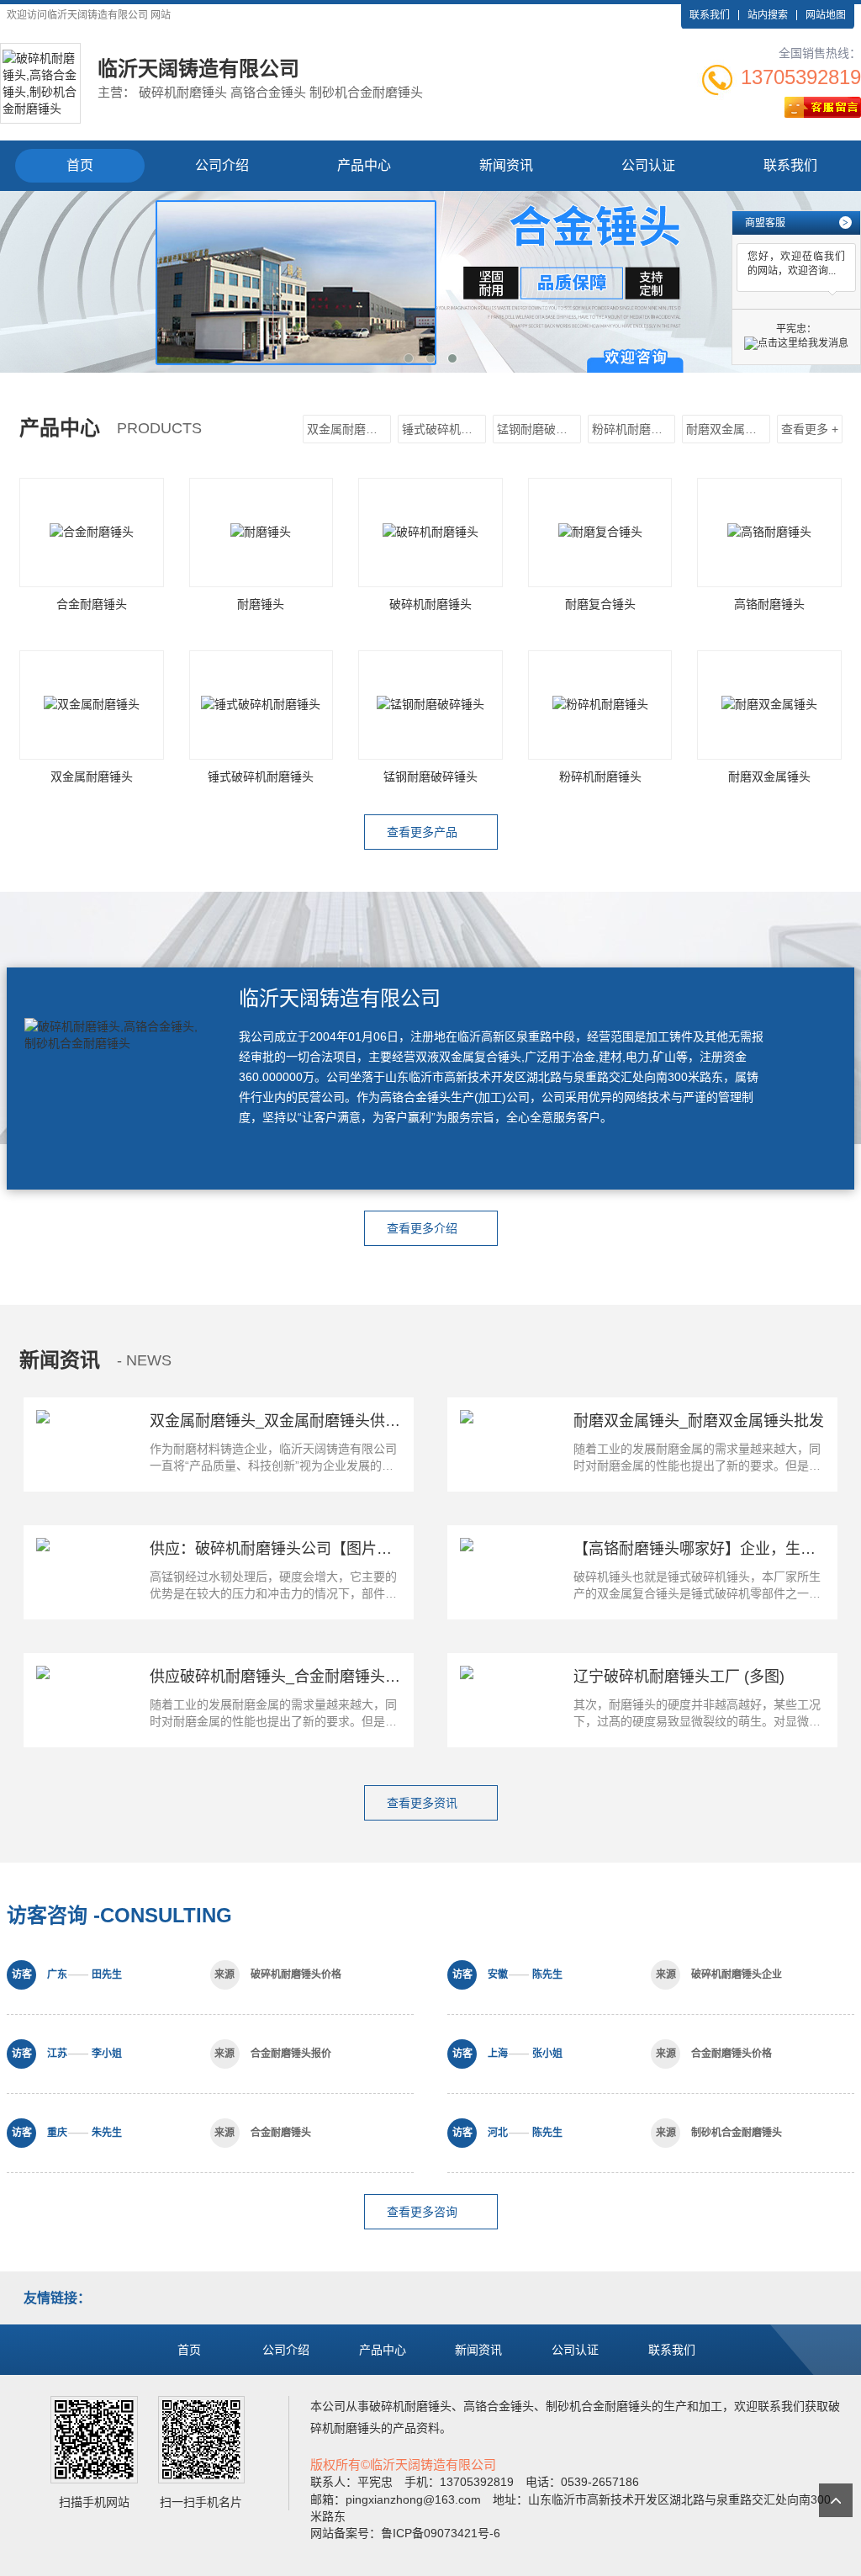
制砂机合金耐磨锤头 (599, 2406)
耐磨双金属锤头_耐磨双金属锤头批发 (699, 1421)
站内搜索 (768, 15)
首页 (80, 165)
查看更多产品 (424, 832)
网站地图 (826, 15)
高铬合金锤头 (499, 2406)
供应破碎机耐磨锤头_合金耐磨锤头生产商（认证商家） (335, 1677)
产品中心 (364, 165)
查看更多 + (810, 429)
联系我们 (710, 15)
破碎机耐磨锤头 (410, 2406)
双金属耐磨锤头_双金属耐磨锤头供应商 (283, 1421)
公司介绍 (222, 165)
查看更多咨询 (424, 2212)
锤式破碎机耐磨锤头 (444, 429)
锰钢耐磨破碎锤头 (539, 429)
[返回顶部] (836, 2500)
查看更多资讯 (424, 1803)
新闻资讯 (506, 165)
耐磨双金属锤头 (727, 429)
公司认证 (648, 165)
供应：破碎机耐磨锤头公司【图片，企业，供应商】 (324, 1549)
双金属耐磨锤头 (348, 429)
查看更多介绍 (424, 1228)
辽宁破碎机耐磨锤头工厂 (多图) (679, 1677)
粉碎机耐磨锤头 (633, 429)
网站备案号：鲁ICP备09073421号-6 (405, 2533)
